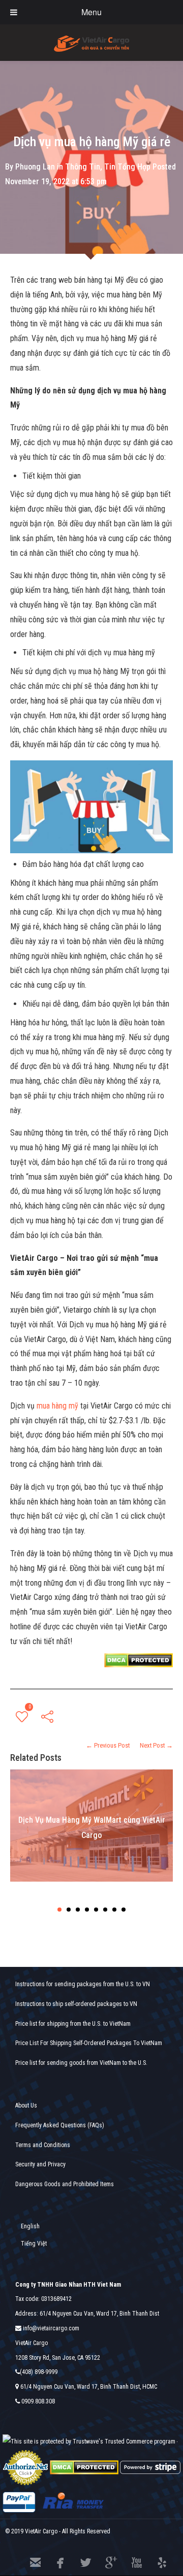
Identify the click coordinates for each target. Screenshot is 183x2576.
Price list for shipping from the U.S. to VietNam (73, 2024)
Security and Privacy (40, 2164)
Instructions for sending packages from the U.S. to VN (83, 1984)
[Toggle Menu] (14, 12)
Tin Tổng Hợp (127, 167)
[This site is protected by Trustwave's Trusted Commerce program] (89, 2442)
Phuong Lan (35, 167)
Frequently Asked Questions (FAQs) (60, 2125)
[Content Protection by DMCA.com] (139, 1660)
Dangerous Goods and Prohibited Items (65, 2184)
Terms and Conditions (43, 2145)
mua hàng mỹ (58, 1406)
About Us (26, 2105)
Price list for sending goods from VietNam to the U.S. (81, 2063)
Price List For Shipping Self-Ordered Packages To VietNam (89, 2043)
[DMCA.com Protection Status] (84, 2467)
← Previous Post (108, 1745)
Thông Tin (83, 167)
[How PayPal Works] (19, 2502)
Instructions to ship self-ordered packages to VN (76, 2004)
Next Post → (156, 1745)
